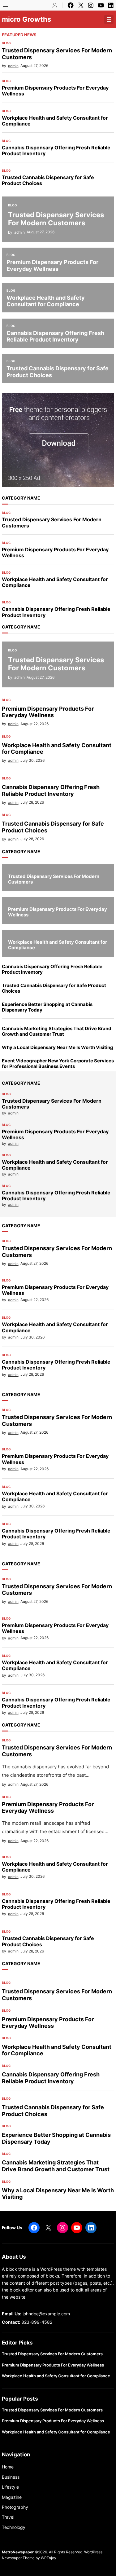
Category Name (21, 498)
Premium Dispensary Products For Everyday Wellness (55, 91)
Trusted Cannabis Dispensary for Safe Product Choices (48, 180)
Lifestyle (10, 2487)
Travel (8, 2517)
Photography (15, 2507)
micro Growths (26, 19)
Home (8, 2467)
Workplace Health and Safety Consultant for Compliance (55, 121)
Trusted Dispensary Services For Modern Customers (57, 54)
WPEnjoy (49, 2558)
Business (11, 2477)
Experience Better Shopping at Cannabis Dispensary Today (47, 1007)
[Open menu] (6, 5)
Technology (14, 2527)
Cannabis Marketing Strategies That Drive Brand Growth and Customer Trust (57, 1031)
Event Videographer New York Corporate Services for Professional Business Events (58, 1064)
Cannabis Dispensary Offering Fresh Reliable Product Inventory (56, 151)
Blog (6, 43)
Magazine (12, 2497)
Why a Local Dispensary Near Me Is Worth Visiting (58, 1048)
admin (13, 66)
